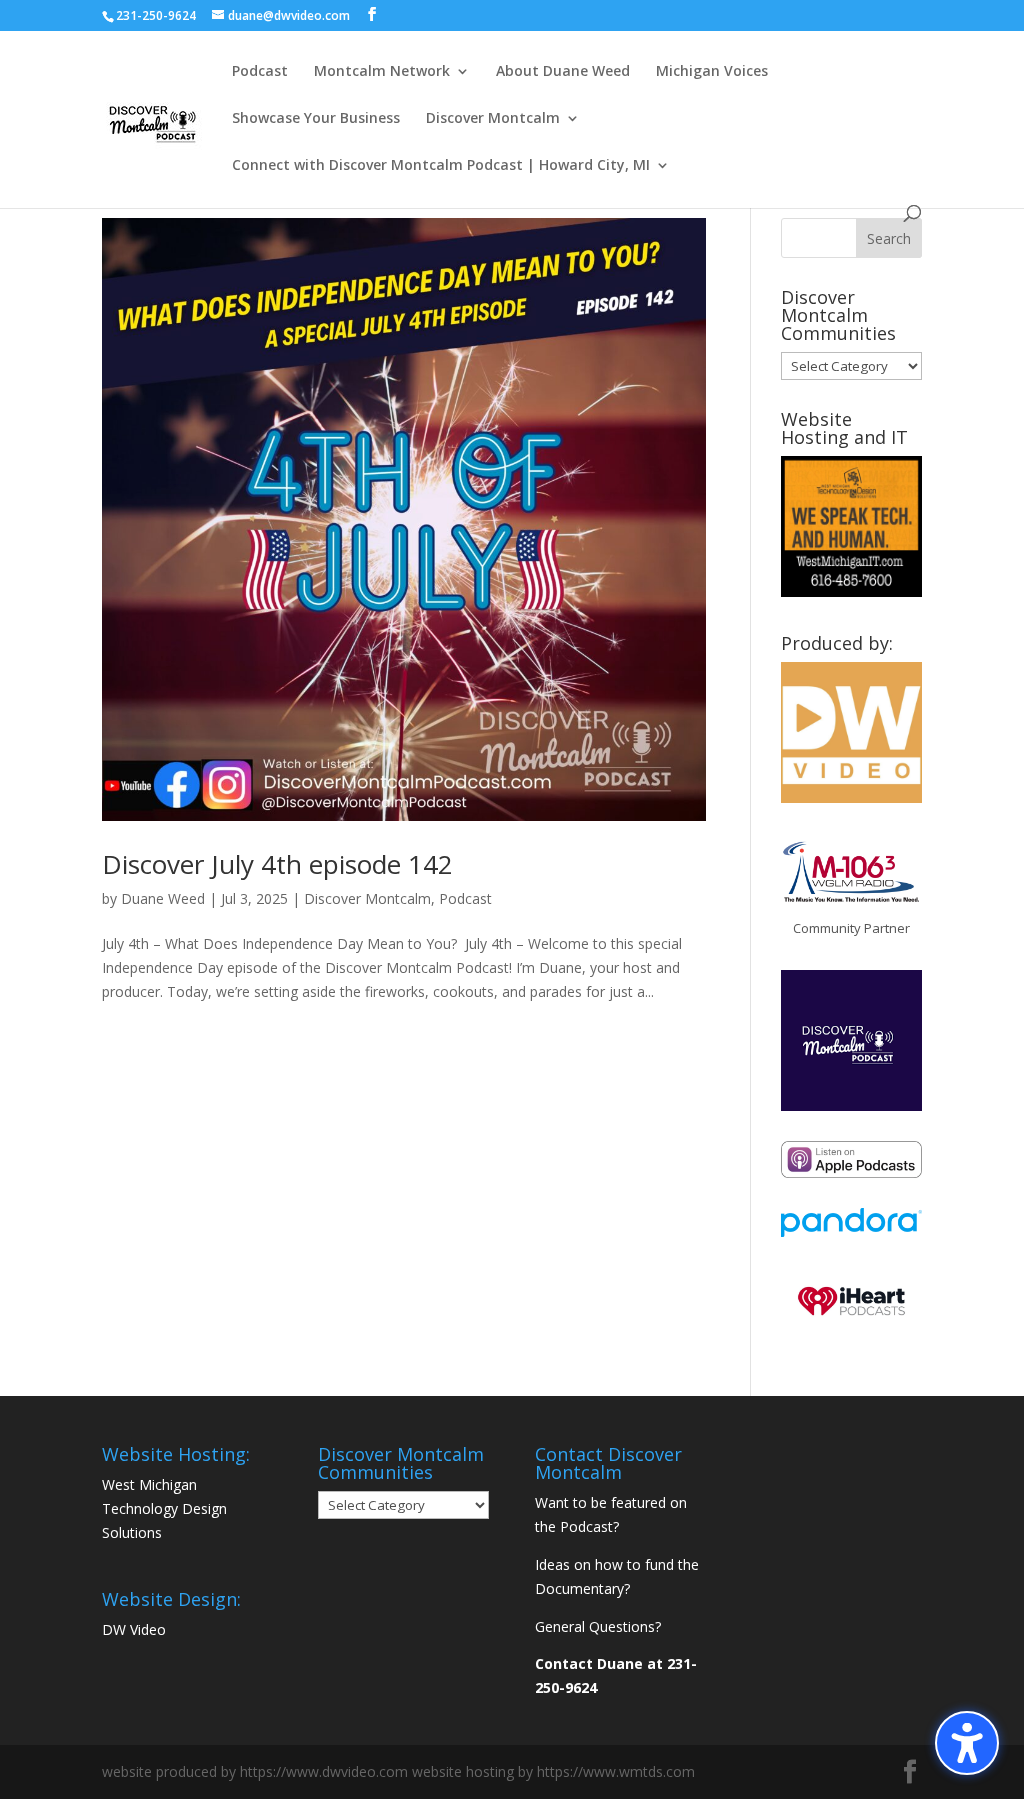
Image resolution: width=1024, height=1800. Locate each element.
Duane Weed (163, 898)
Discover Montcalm (493, 119)
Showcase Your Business (316, 119)
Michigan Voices (712, 72)
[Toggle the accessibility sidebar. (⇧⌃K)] (967, 1743)
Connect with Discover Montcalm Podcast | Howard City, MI (441, 166)
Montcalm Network (382, 72)
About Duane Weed (563, 72)
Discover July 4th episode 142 (277, 864)
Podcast (260, 72)
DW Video (134, 1629)
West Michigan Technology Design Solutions (164, 1508)
